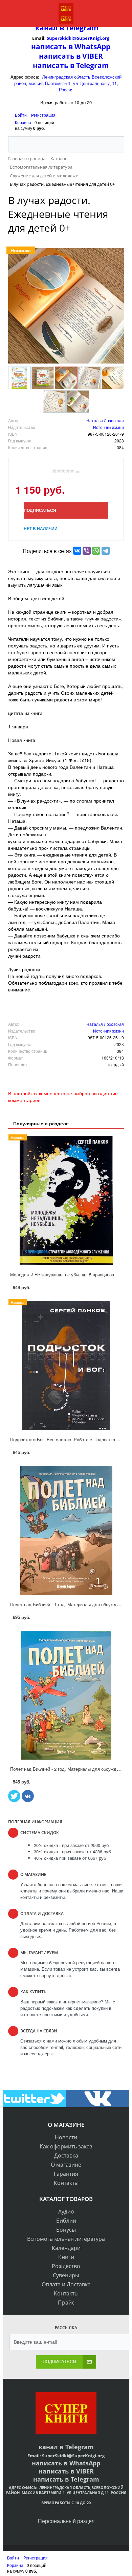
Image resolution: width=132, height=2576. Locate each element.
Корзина (23, 122)
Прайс (66, 2303)
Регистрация (43, 115)
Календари (66, 2248)
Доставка (66, 2155)
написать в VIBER (71, 56)
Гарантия (66, 2174)
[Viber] (87, 551)
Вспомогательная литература (66, 2239)
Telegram (81, 28)
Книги (66, 2257)
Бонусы (66, 2230)
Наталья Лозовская (105, 420)
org (106, 38)
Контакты (66, 2183)
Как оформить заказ (66, 2146)
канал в (50, 28)
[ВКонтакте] (77, 551)
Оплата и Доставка (66, 2284)
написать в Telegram (71, 65)
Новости (66, 2137)
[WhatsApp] (96, 551)
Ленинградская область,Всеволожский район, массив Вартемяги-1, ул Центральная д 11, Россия (68, 83)
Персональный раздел (66, 2521)
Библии (66, 2221)
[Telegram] (106, 551)
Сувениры (66, 2275)
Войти (21, 115)
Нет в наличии (41, 528)
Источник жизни (108, 427)
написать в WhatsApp (71, 47)
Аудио (66, 2211)
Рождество (66, 2266)
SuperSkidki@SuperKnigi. (74, 38)
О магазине (66, 2165)
